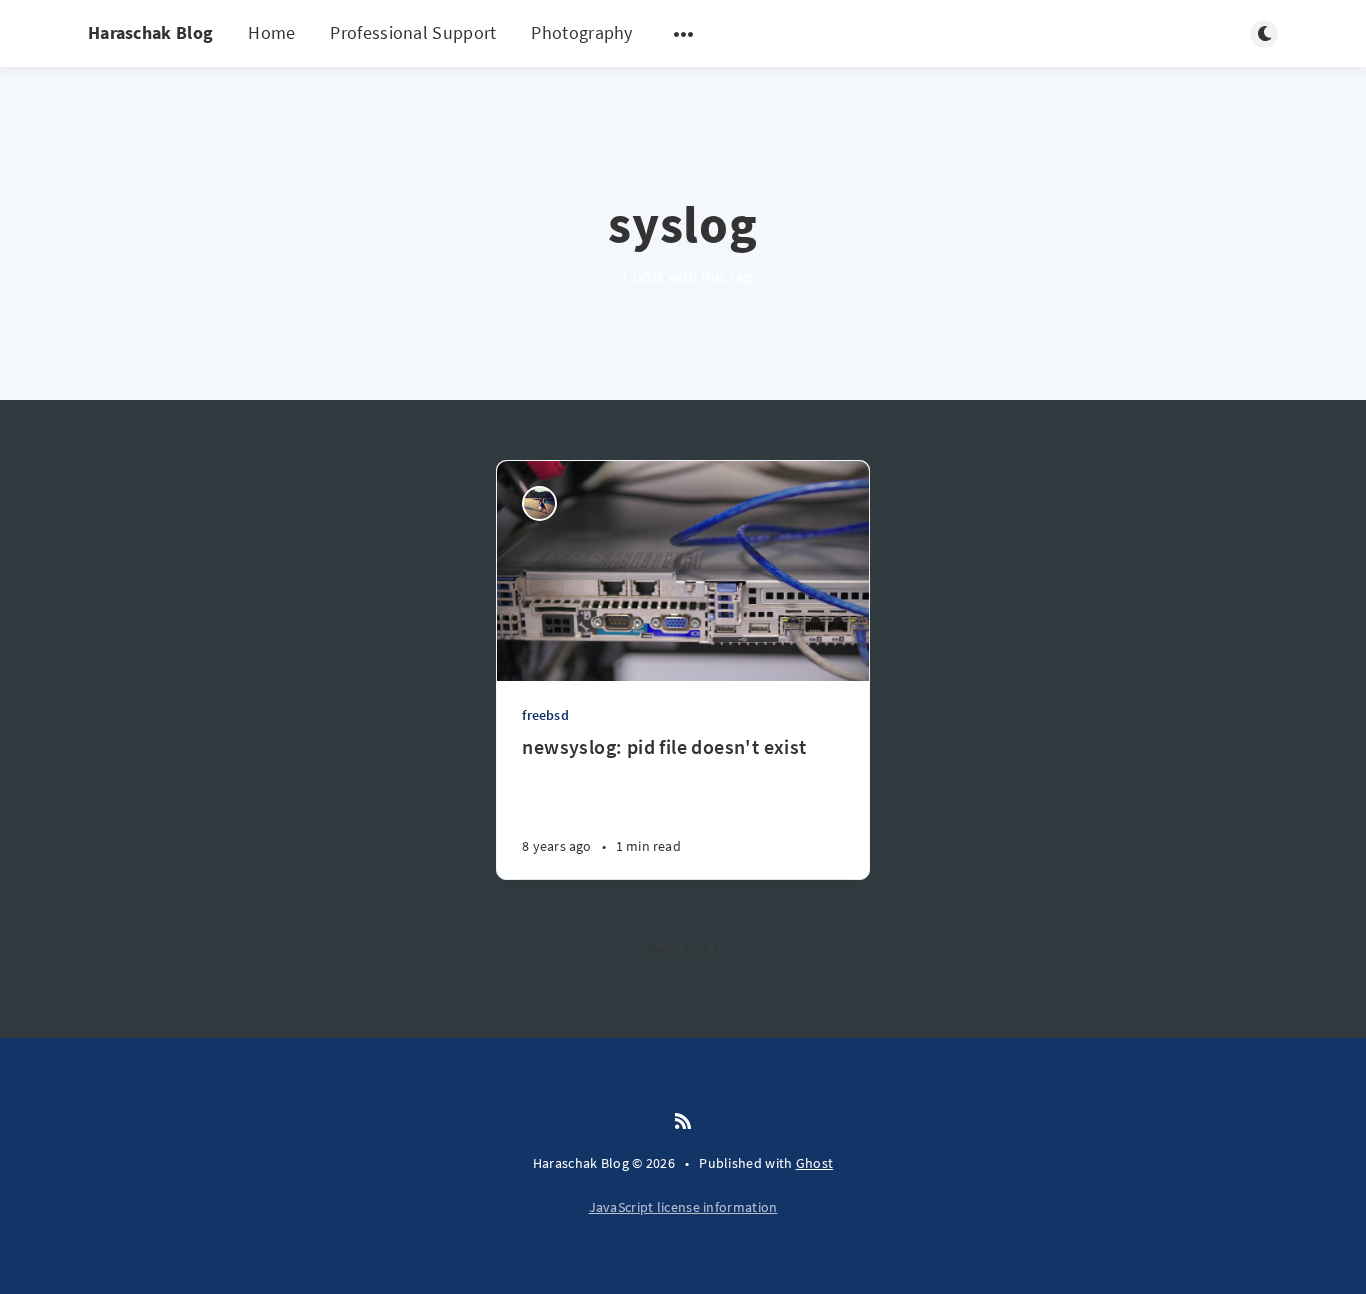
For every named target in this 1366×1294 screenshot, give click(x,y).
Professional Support (413, 32)
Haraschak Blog (150, 32)
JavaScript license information (683, 1207)
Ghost (815, 1163)
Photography (581, 32)
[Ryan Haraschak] (539, 503)
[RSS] (683, 1122)
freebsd (545, 715)
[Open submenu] (684, 34)
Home (271, 32)
